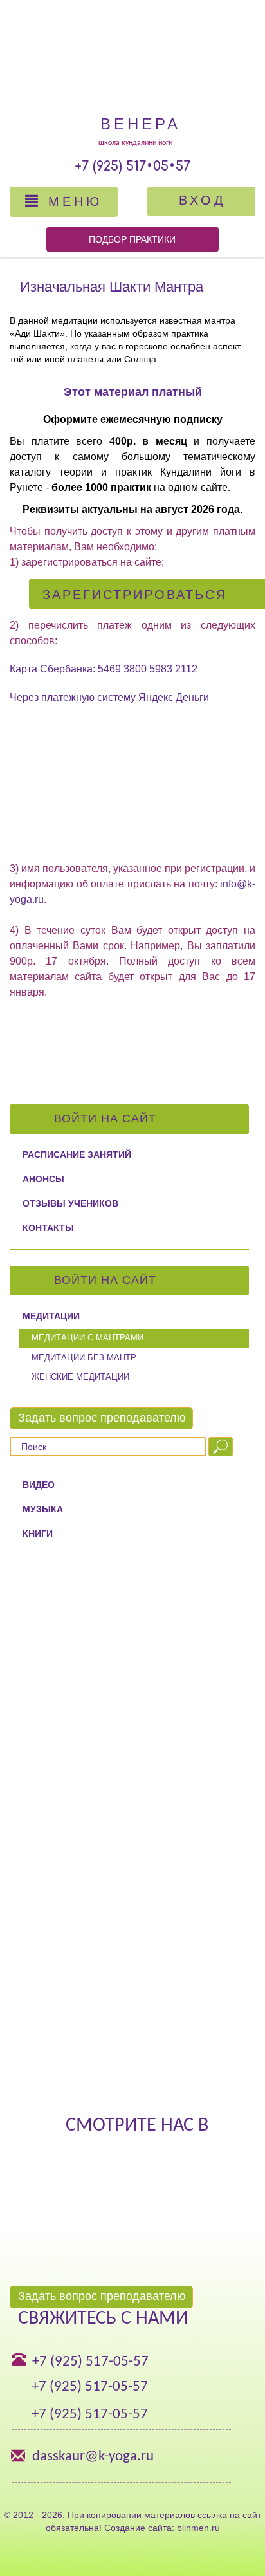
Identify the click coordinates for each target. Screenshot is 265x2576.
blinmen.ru (198, 2528)
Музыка (43, 1509)
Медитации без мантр (84, 1357)
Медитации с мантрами (87, 1338)
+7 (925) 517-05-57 (90, 2362)
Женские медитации (80, 1377)
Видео (39, 1485)
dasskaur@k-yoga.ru (93, 2457)
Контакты (48, 1228)
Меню (72, 201)
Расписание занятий (77, 1154)
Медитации (51, 1316)
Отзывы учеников (70, 1203)
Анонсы (43, 1179)
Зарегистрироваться (135, 595)
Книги (38, 1534)
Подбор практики (132, 239)
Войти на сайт (107, 1118)
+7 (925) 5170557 (132, 166)
